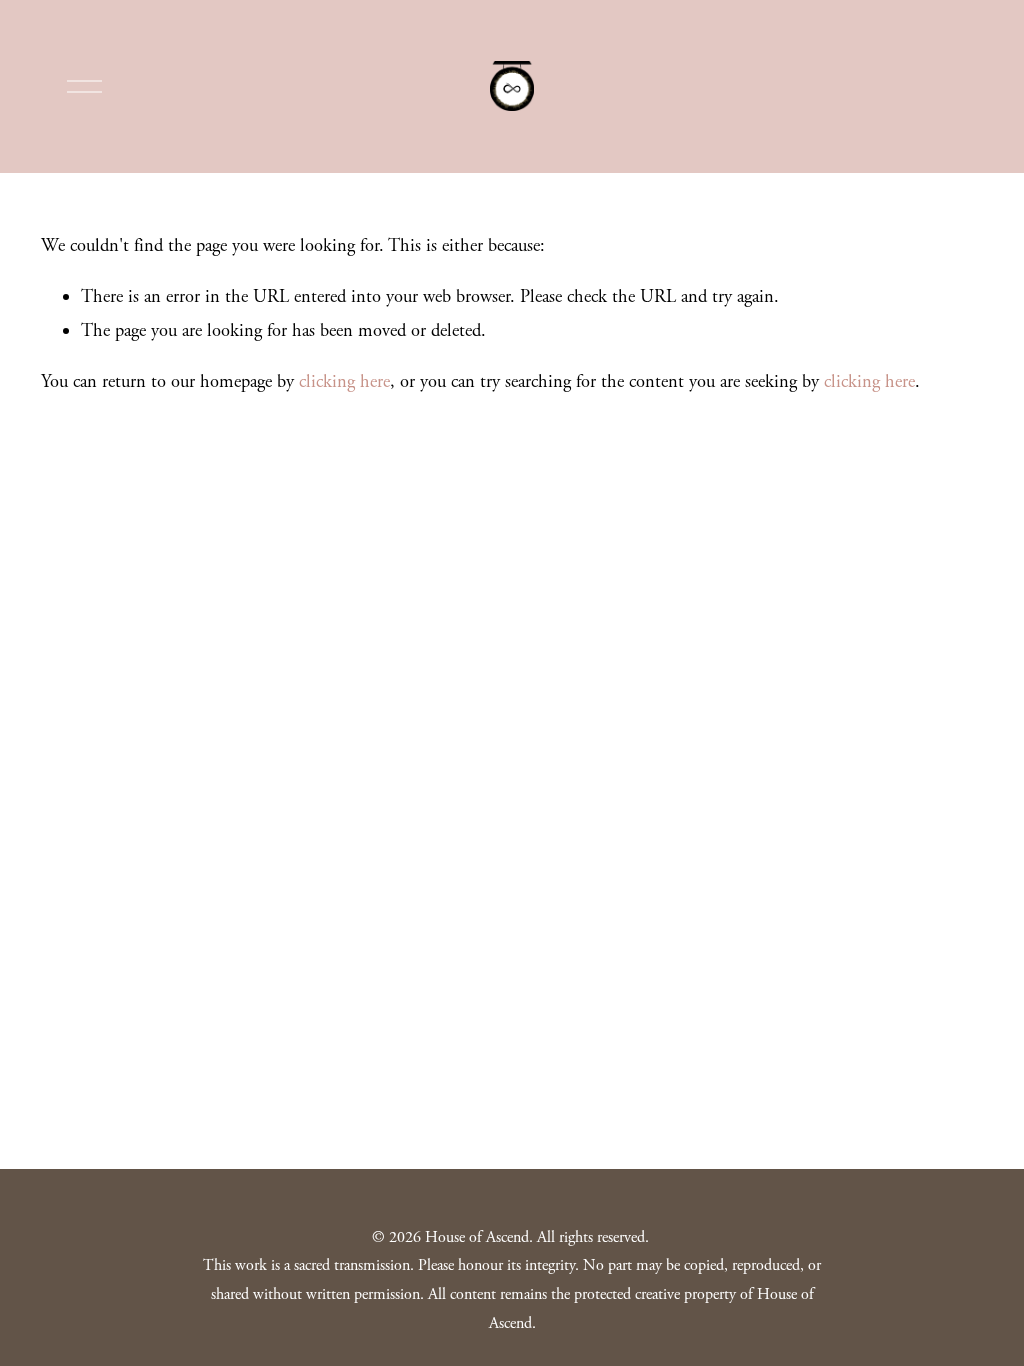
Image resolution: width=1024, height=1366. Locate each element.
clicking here (344, 382)
